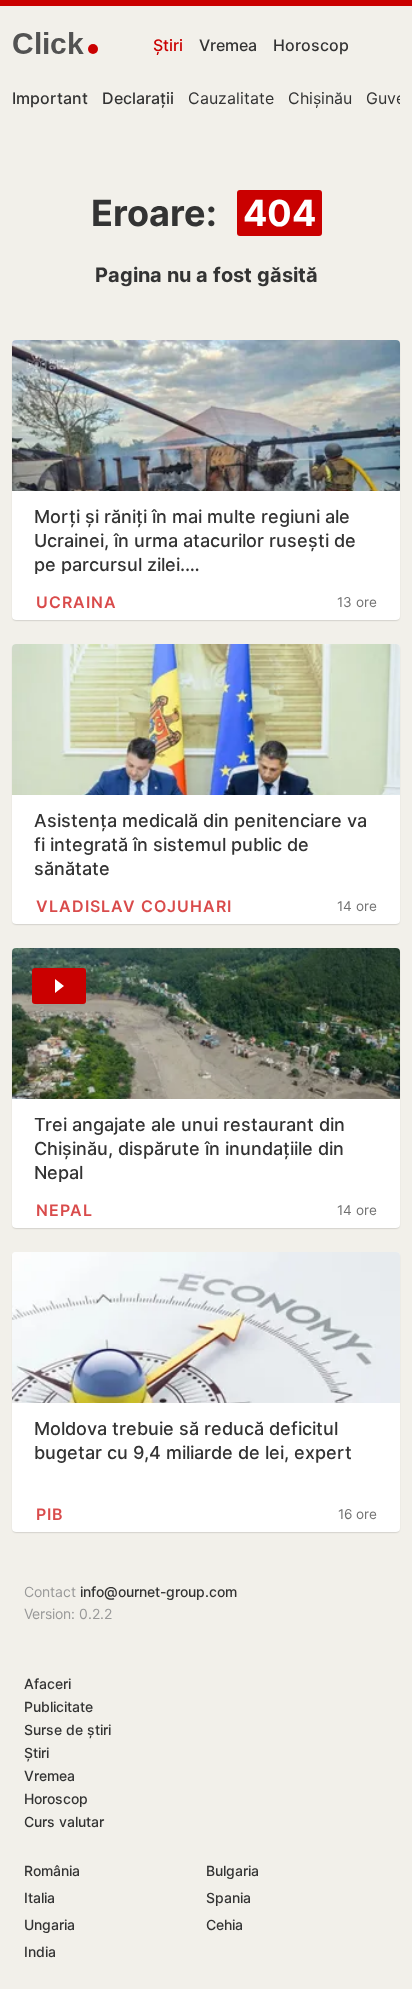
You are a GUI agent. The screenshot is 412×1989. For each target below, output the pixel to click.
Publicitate (58, 1706)
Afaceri (47, 1683)
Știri (168, 45)
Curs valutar (64, 1821)
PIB (50, 1514)
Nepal (64, 1210)
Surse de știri (67, 1729)
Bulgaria (232, 1870)
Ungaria (49, 1924)
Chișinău (320, 98)
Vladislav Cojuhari (134, 906)
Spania (228, 1897)
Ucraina (76, 602)
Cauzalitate (231, 98)
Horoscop (311, 45)
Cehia (224, 1924)
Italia (39, 1897)
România (52, 1870)
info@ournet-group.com (158, 1591)
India (40, 1951)
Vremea (228, 45)
